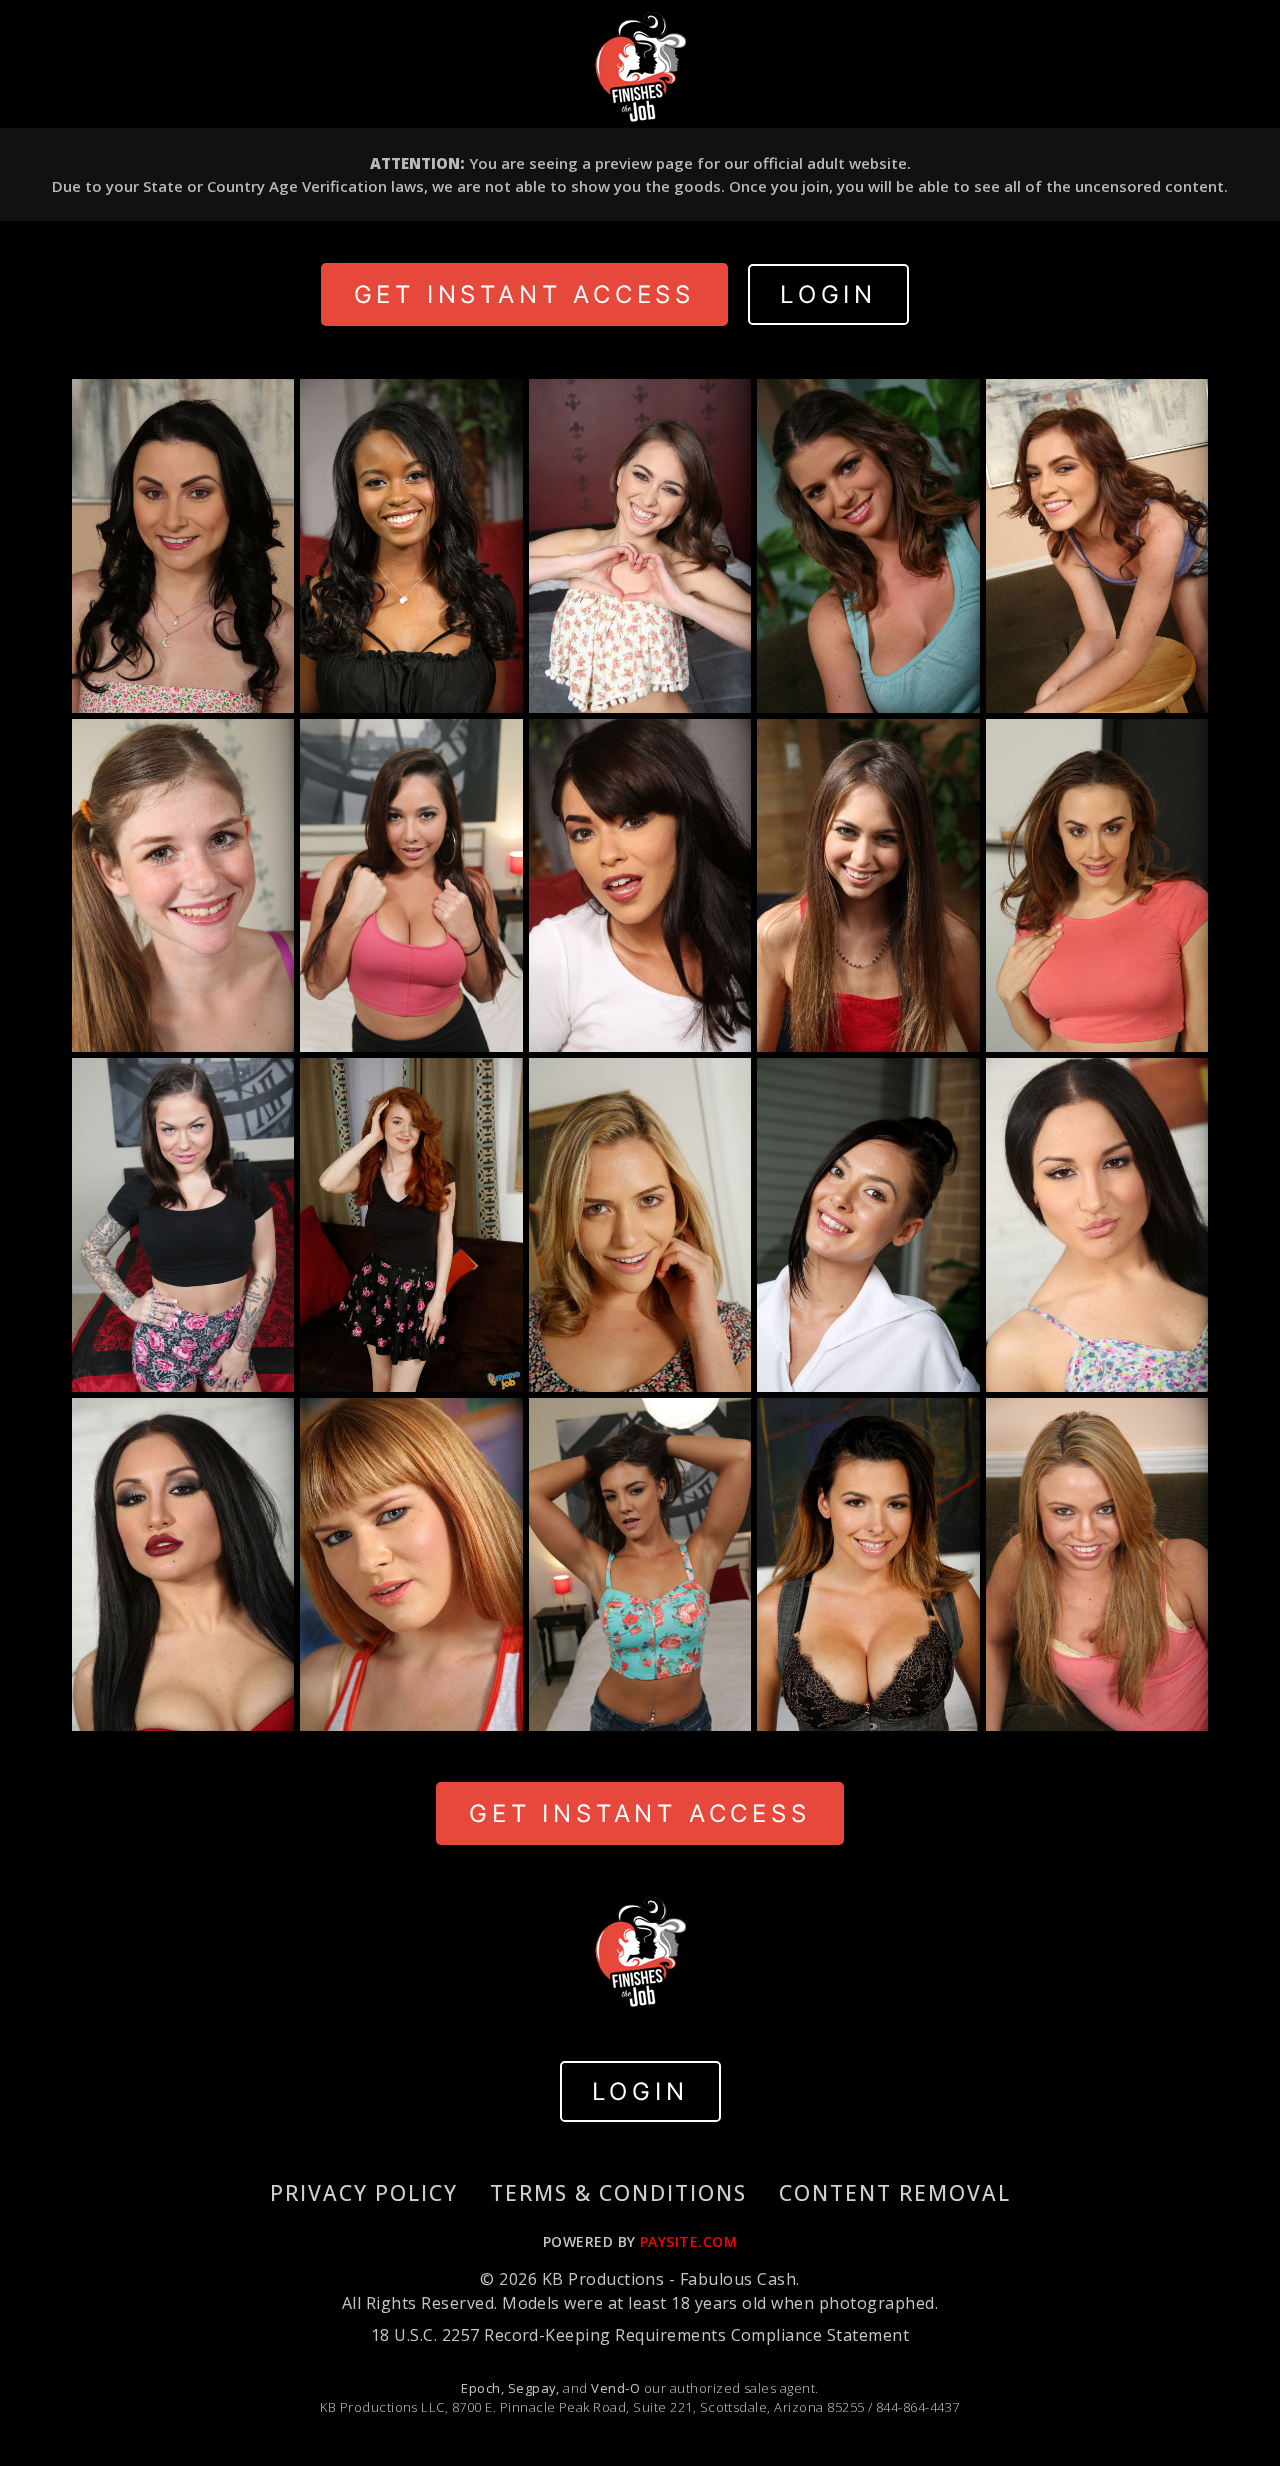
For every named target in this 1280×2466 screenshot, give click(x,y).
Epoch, (482, 2388)
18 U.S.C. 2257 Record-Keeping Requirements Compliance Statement (640, 2335)
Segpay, (534, 2388)
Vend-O (615, 2388)
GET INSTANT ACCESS (524, 294)
